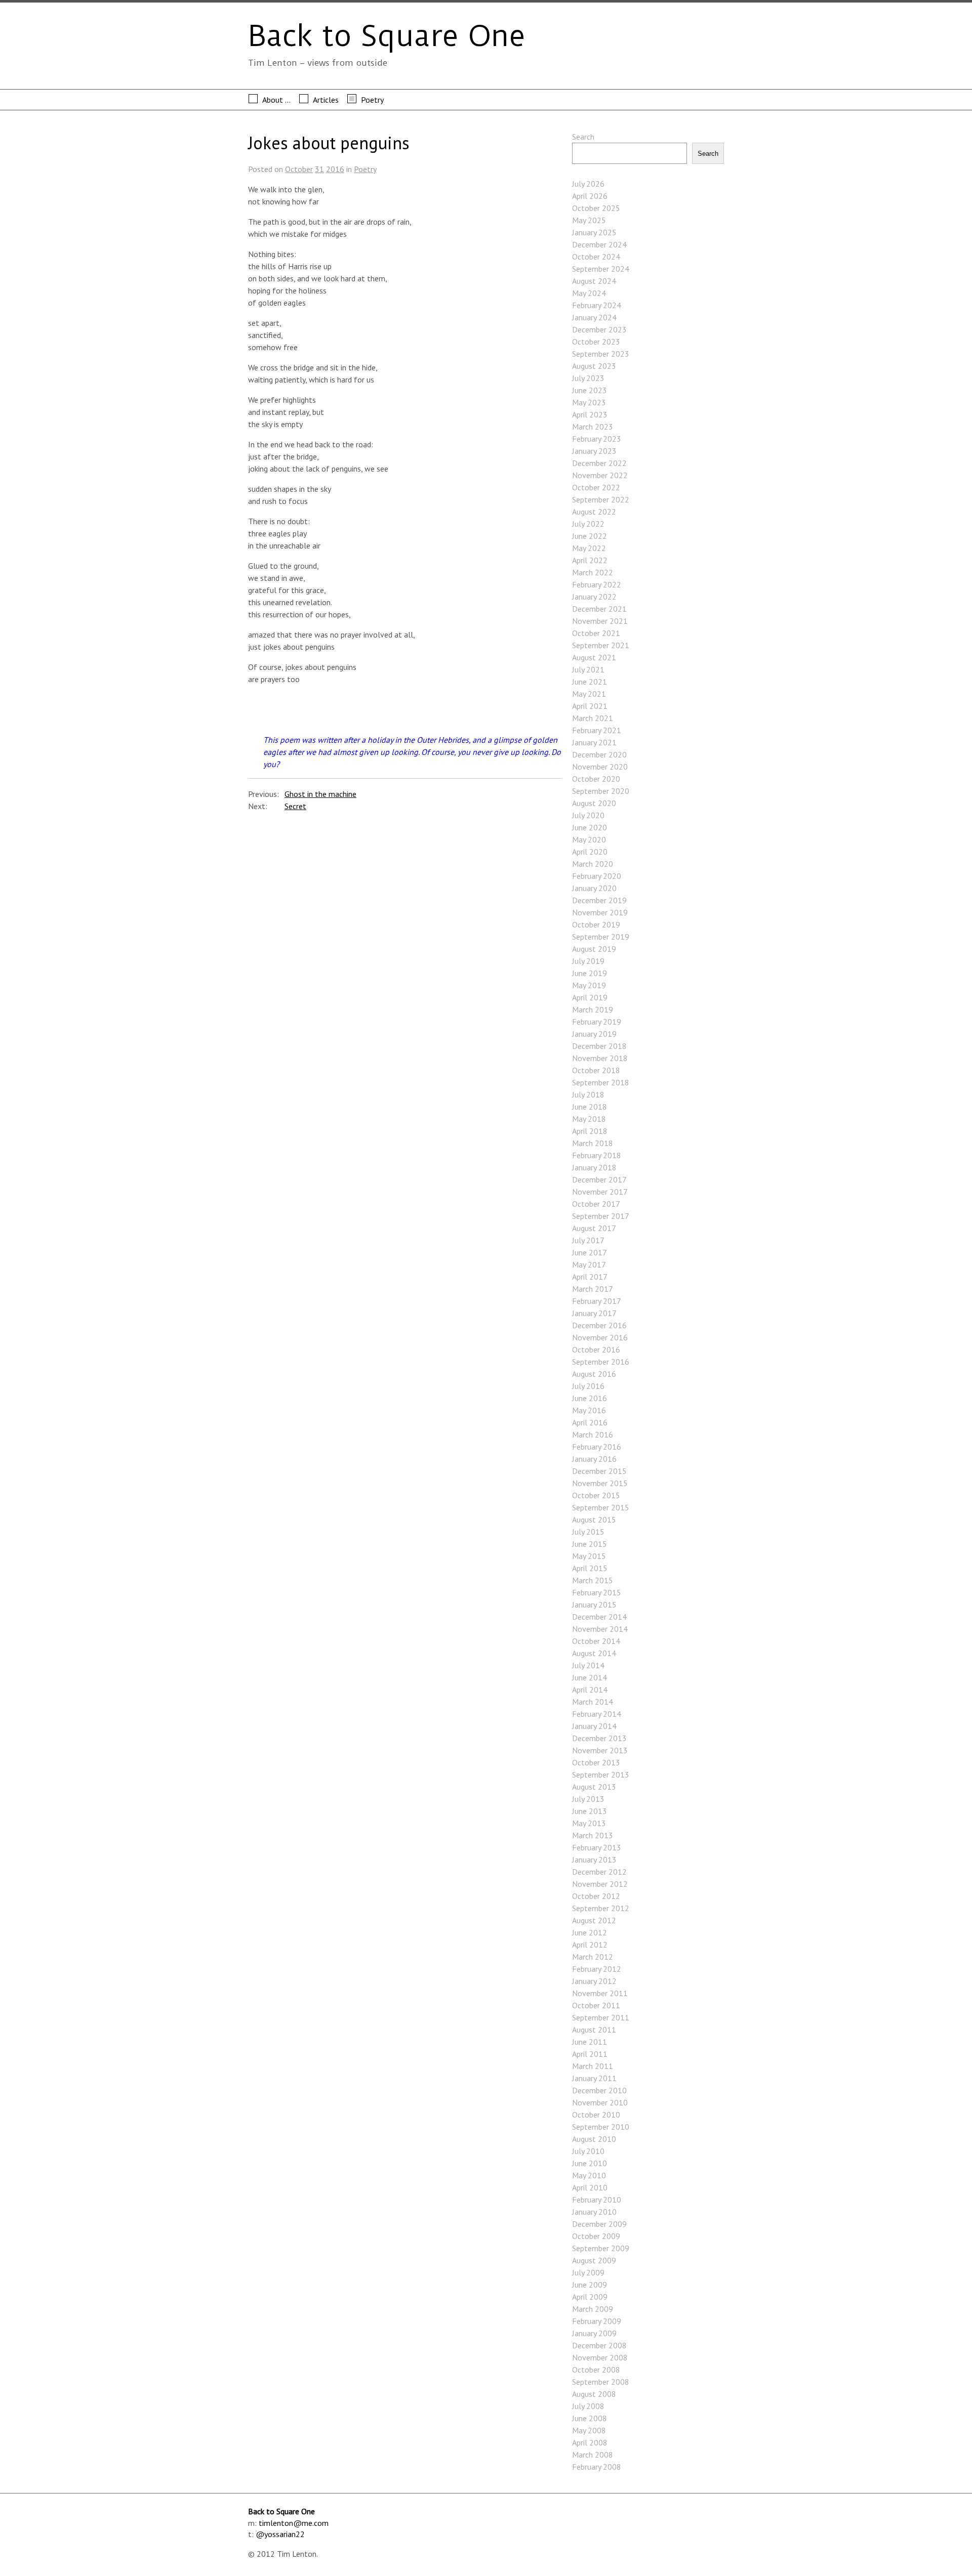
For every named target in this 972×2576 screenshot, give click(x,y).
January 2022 (594, 597)
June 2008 (590, 2418)
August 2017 (594, 1228)
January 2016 (594, 1459)
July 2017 (588, 1240)
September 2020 (601, 791)
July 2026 (588, 184)
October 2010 (596, 2115)
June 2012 (590, 1932)
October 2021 (596, 633)
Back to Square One (387, 36)
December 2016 (599, 1325)
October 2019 (596, 924)
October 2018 (596, 1070)
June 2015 (590, 1544)
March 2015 (593, 1580)
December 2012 (599, 1872)
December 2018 (599, 1046)
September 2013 (601, 1775)
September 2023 (601, 354)
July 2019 (588, 961)
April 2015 (590, 1568)
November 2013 (600, 1750)
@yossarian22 (280, 2534)
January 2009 (594, 2333)
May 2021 (589, 694)
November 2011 (600, 1993)
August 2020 (594, 803)
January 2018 (594, 1167)
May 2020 (589, 839)
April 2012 (590, 1945)
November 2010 (600, 2102)
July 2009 (588, 2272)
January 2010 (594, 2212)
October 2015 (596, 1495)
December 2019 (599, 900)
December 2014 (599, 1617)
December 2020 (599, 754)
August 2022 (594, 512)
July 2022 (588, 524)
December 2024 (599, 244)
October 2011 (596, 2005)
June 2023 (590, 390)
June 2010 (590, 2163)
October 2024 (596, 257)
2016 (335, 169)
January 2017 (594, 1313)
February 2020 (597, 876)
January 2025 (594, 232)
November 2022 (600, 475)
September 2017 (601, 1216)
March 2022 (593, 572)
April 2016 (590, 1422)
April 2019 (590, 997)
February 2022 (597, 584)
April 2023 (590, 414)
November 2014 (600, 1629)
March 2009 (593, 2309)
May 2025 (589, 220)
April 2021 (590, 706)
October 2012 (596, 1896)
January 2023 (594, 451)
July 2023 (588, 378)
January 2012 (594, 1981)
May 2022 (589, 548)
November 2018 (600, 1058)
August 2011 (594, 2030)
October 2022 (596, 487)
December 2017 (599, 1179)
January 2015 (594, 1604)
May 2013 (589, 1823)
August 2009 (594, 2260)
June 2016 (590, 1398)
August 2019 (594, 949)
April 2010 (590, 2187)
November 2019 (600, 912)
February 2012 (597, 1969)
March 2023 (593, 427)
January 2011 (594, 2078)
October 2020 (596, 779)
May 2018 (589, 1119)
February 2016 (597, 1447)
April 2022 (590, 560)
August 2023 (594, 366)
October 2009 (596, 2236)
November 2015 (600, 1483)
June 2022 (590, 536)
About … (276, 100)
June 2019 (590, 973)
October (299, 169)
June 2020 (590, 827)
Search (583, 137)
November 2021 (600, 621)
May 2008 (589, 2430)
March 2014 (593, 1702)
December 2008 (599, 2345)
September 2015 (601, 1507)
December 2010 (599, 2090)
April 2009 (590, 2297)
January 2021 (594, 742)
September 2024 (601, 269)
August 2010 (594, 2139)
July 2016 (588, 1386)
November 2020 (600, 767)
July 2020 (588, 815)
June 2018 (590, 1107)
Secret (295, 806)
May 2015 (589, 1556)
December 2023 (599, 329)
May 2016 (589, 1410)
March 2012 (593, 1957)
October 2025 (596, 208)
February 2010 (597, 2200)
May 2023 (589, 402)
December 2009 (599, 2224)
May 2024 (589, 293)
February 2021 (597, 730)
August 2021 (594, 657)
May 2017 (589, 1264)
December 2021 (599, 609)
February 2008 (597, 2467)
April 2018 (590, 1131)
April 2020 (590, 852)
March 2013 (593, 1835)
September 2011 (601, 2017)
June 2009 (590, 2285)
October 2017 (596, 1204)
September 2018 (601, 1082)
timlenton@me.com (294, 2523)
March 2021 (593, 718)
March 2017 (593, 1289)
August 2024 (594, 281)
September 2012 (601, 1908)
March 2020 (593, 864)
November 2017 (600, 1192)
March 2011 (593, 2066)
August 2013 (594, 1787)
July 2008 (588, 2406)
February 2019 (597, 1022)
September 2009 (601, 2248)
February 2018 (597, 1155)
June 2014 (590, 1677)
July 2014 (588, 1665)
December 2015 (599, 1471)
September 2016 (601, 1362)
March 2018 (593, 1143)
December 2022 (599, 463)
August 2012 (594, 1920)
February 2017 (597, 1301)
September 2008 (601, 2382)
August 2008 (594, 2394)
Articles (326, 100)
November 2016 (600, 1337)
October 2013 (596, 1762)
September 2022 (601, 499)
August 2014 (594, 1653)
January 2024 (594, 317)
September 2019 (601, 937)
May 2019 (589, 985)
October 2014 (596, 1641)
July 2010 (588, 2151)
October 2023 (596, 342)
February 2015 (597, 1592)
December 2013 (599, 1738)
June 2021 (590, 682)
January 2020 (594, 888)
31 (319, 169)
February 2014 (597, 1714)
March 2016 (593, 1434)
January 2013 (594, 1860)
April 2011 (590, 2054)
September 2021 (601, 645)
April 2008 (590, 2442)
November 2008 (600, 2357)
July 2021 (588, 669)
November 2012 (600, 1884)
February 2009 (597, 2321)
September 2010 (601, 2127)
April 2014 (590, 1690)
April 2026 (590, 196)
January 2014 (594, 1726)
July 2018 (588, 1094)
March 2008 (593, 2455)
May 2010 (589, 2175)
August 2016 (594, 1374)
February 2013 (597, 1847)
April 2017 (590, 1277)
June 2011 (590, 2042)
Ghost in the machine (320, 794)
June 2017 (590, 1252)
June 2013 (590, 1811)
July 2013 (588, 1799)
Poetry (372, 100)
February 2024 (597, 305)
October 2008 (596, 2370)
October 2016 (596, 1349)
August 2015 (594, 1519)
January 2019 (594, 1034)
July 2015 (588, 1532)
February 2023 (597, 439)
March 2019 (593, 1009)
